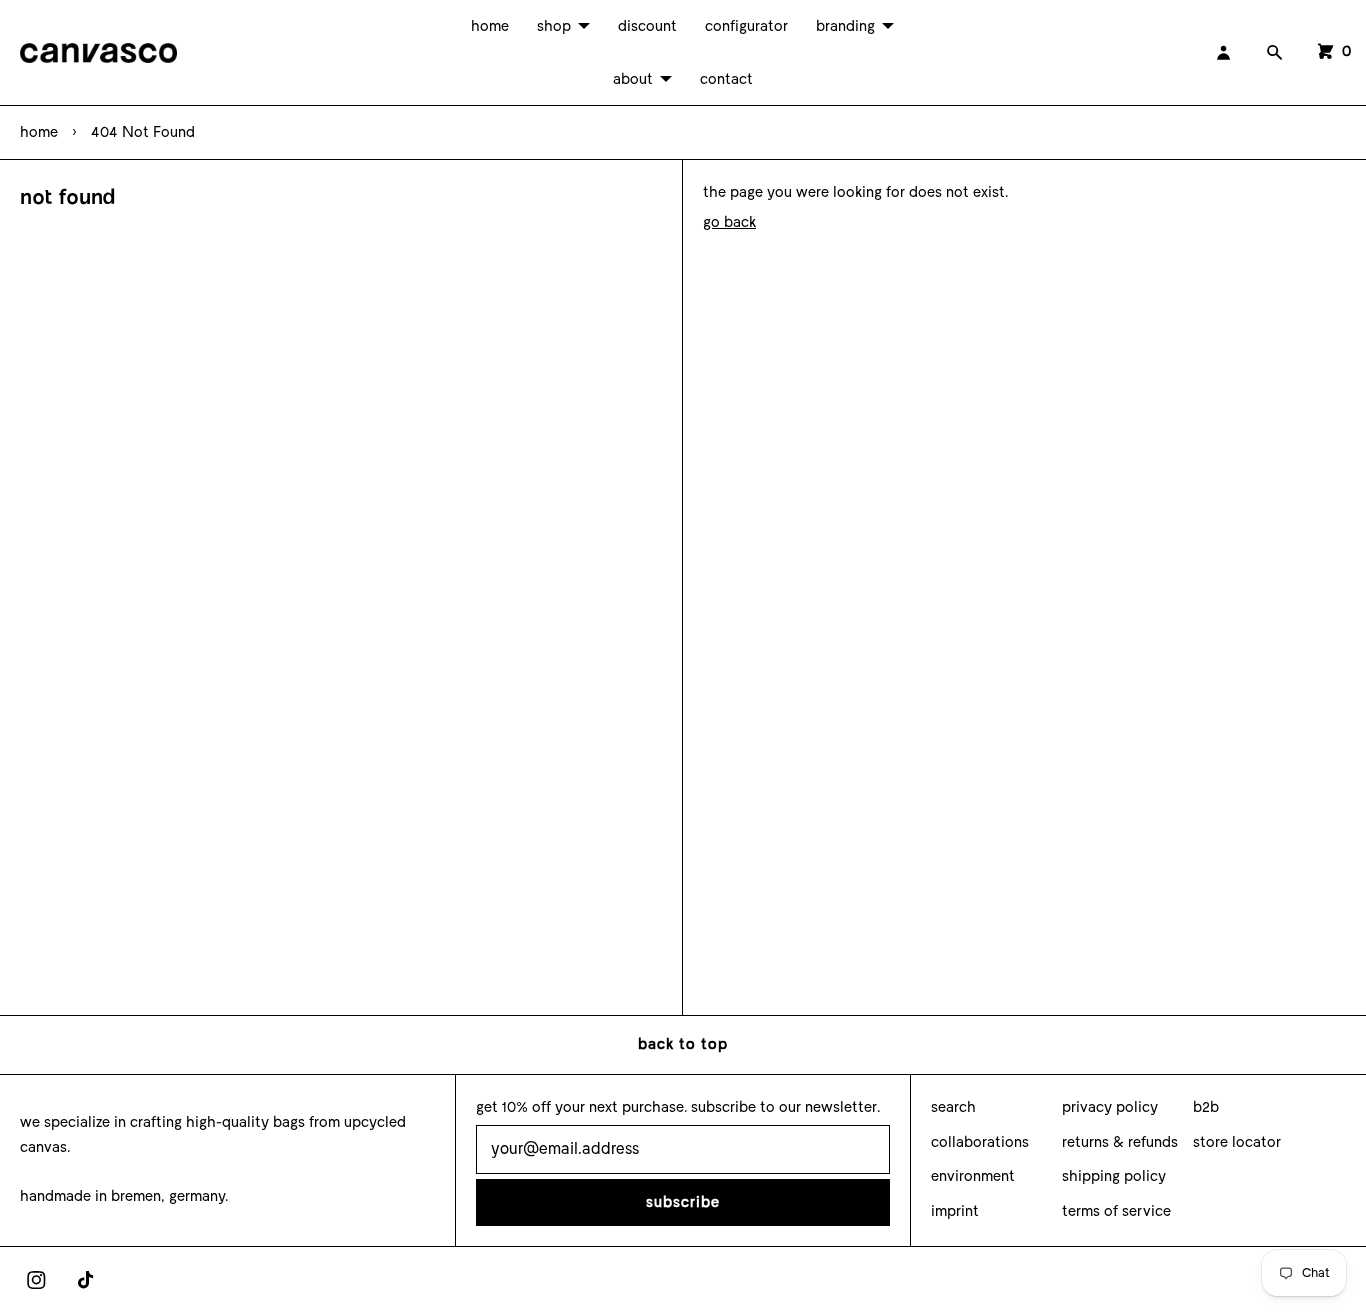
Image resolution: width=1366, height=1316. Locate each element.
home (490, 26)
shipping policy (1114, 1176)
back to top (683, 1044)
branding (845, 26)
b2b (1206, 1107)
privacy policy (1110, 1107)
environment (973, 1176)
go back (729, 222)
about (633, 79)
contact (726, 79)
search (953, 1107)
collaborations (980, 1142)
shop (554, 26)
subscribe (683, 1202)
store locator (1237, 1142)
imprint (955, 1211)
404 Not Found (143, 132)
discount (647, 26)
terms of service (1116, 1211)
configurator (746, 26)
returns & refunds (1120, 1142)
